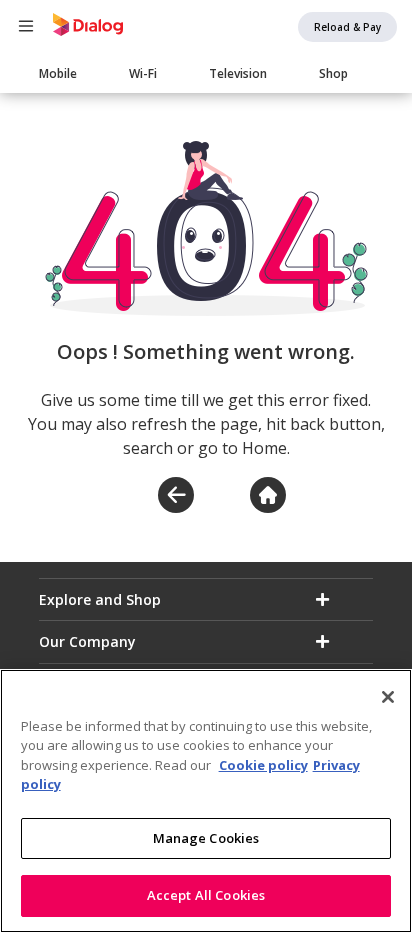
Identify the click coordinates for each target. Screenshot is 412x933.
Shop (333, 73)
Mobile (58, 73)
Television (238, 73)
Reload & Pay (347, 27)
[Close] (388, 697)
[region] (206, 801)
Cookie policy (263, 765)
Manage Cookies (206, 838)
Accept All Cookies (206, 895)
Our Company (87, 641)
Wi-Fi (143, 73)
